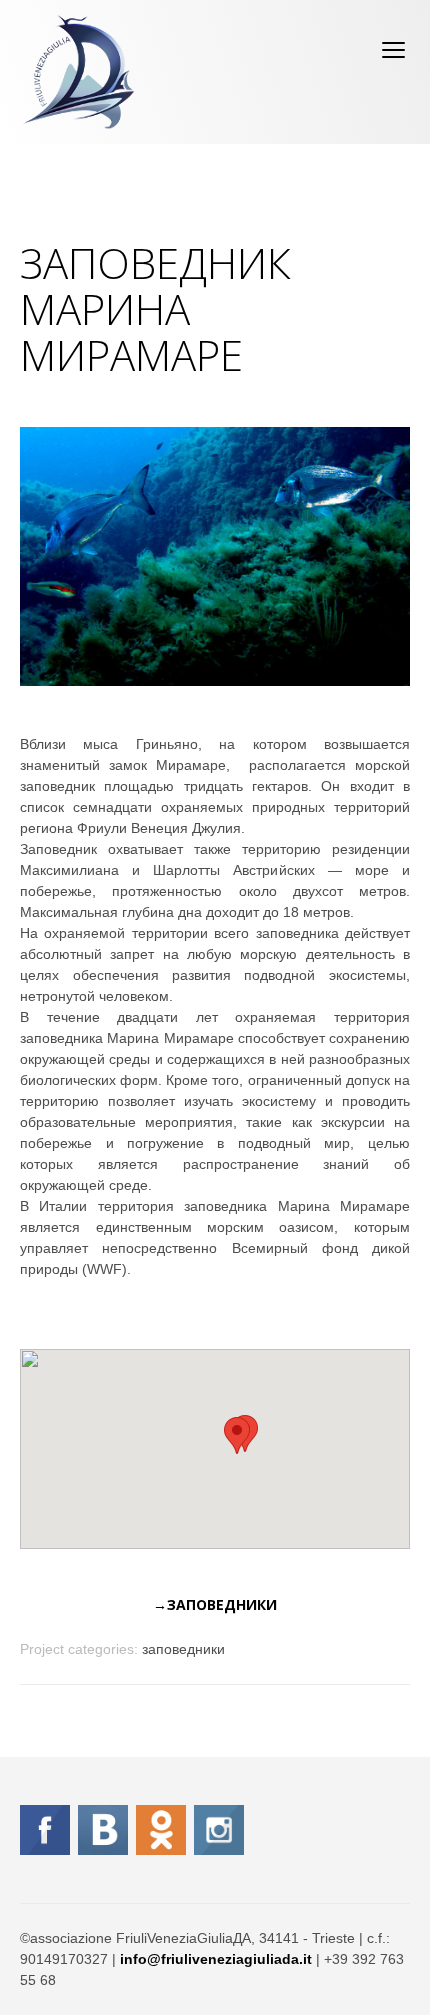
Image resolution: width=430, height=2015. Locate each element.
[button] (237, 1435)
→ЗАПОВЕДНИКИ (215, 1604)
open (394, 50)
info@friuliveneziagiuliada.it (216, 1959)
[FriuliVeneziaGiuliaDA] (78, 72)
